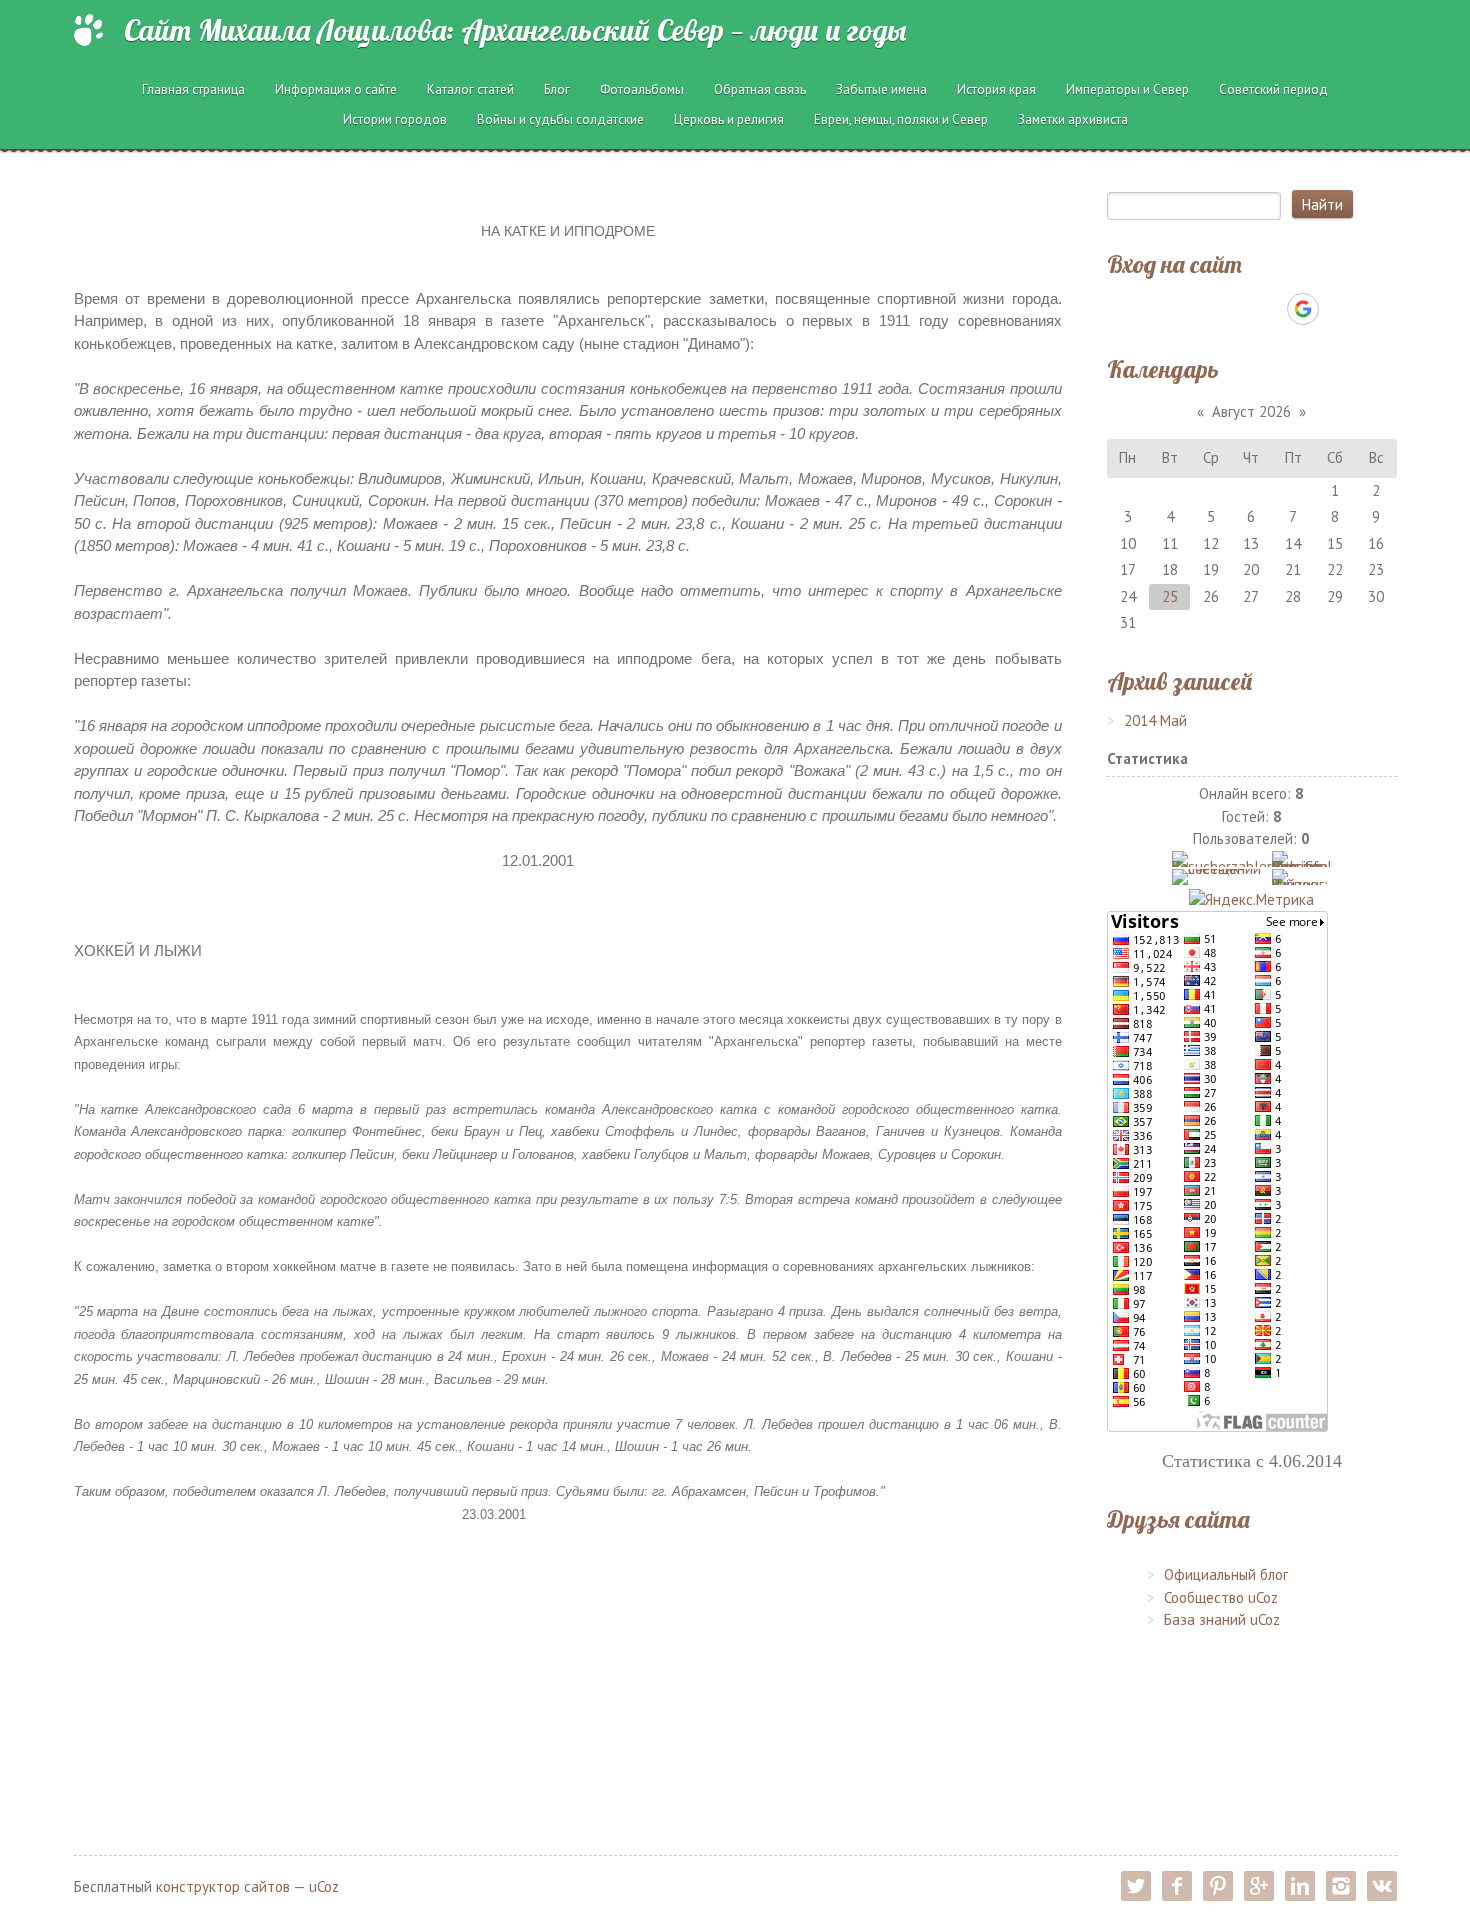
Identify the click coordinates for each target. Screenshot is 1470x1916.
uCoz (324, 1886)
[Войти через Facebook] (1234, 309)
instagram (1341, 1886)
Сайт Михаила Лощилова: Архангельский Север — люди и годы (515, 30)
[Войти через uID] (1166, 309)
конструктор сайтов (223, 1886)
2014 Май (1155, 720)
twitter (1136, 1886)
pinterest (1218, 1886)
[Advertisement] (568, 1665)
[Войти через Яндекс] (1268, 309)
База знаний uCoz (1222, 1619)
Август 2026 (1251, 411)
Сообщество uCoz (1221, 1597)
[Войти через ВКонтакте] (1200, 309)
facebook (1177, 1886)
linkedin (1300, 1886)
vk (1382, 1886)
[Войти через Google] (1303, 309)
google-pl (1259, 1886)
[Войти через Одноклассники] (1338, 309)
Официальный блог (1226, 1574)
